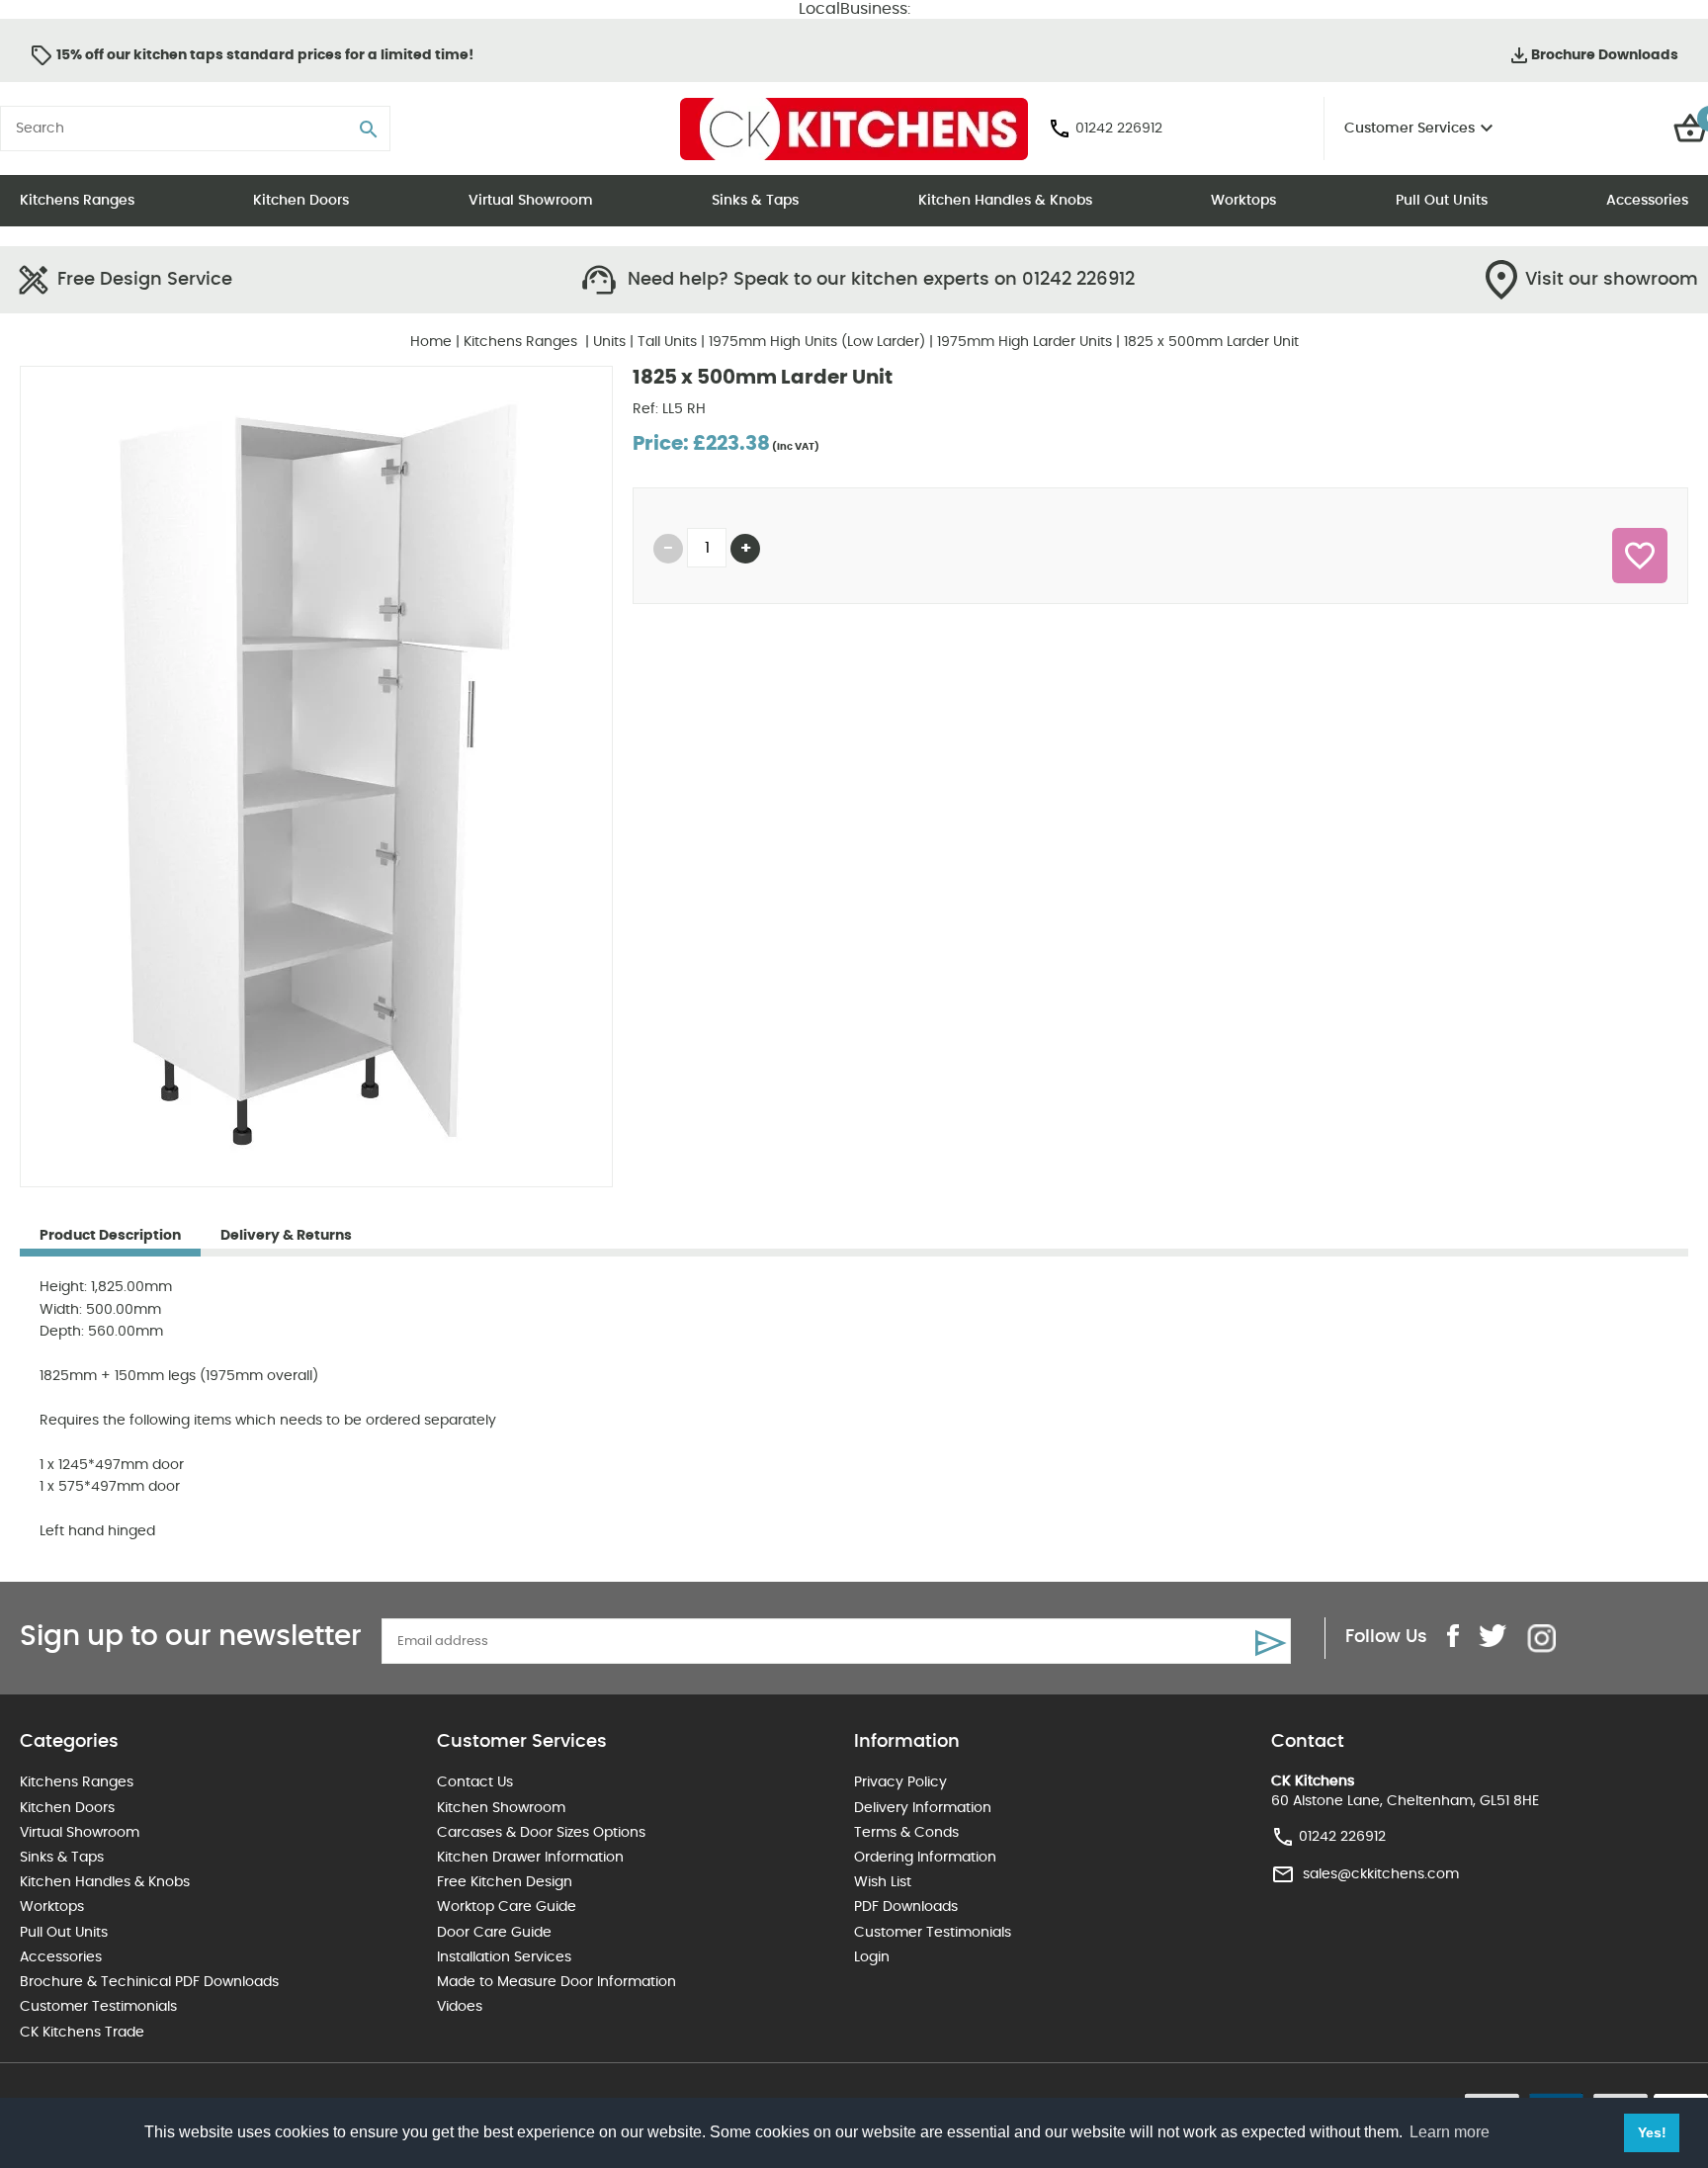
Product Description (110, 1236)
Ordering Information (925, 1858)
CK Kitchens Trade (82, 2033)
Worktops (1243, 201)
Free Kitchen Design (505, 1882)
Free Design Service (145, 280)
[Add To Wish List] (1640, 556)
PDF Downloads (906, 1907)
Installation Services (504, 1957)
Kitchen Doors (301, 201)
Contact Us (475, 1782)
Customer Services (1409, 129)
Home (431, 342)
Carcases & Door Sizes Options (541, 1833)
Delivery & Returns (286, 1236)
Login (872, 1957)
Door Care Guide (494, 1933)
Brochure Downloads (1605, 55)
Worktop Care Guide (507, 1907)
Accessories (1647, 201)
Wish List (883, 1882)
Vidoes (460, 2007)
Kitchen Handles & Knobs (1005, 201)
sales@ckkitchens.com (1381, 1874)
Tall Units (667, 342)
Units (609, 342)
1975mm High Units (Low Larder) (817, 342)
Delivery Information (923, 1808)
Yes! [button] (1652, 2132)
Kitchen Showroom (501, 1808)
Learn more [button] (1450, 2132)
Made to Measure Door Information (556, 1982)
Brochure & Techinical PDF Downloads (149, 1982)
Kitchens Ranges (77, 201)
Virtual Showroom (531, 201)
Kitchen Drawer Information (530, 1858)
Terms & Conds (906, 1833)
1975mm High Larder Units (1025, 342)
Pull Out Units (1442, 201)
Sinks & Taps (755, 201)
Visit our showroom (1612, 280)
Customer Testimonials (98, 2007)
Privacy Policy (900, 1782)
